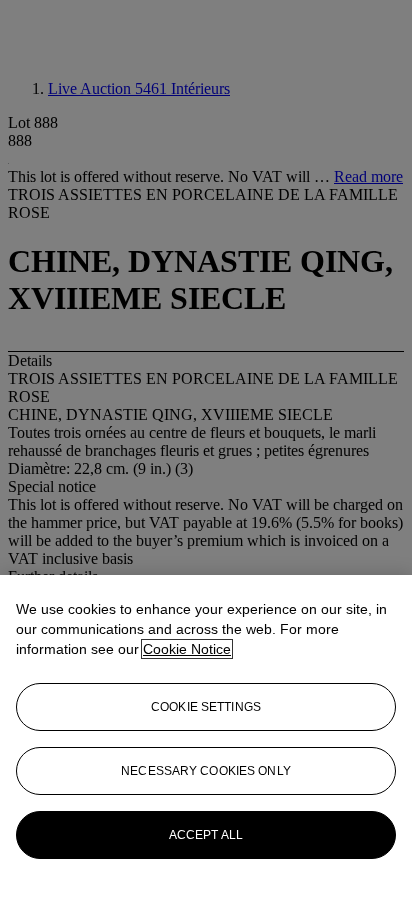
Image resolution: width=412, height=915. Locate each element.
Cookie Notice (187, 649)
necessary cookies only (206, 771)
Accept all (206, 835)
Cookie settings (206, 707)
